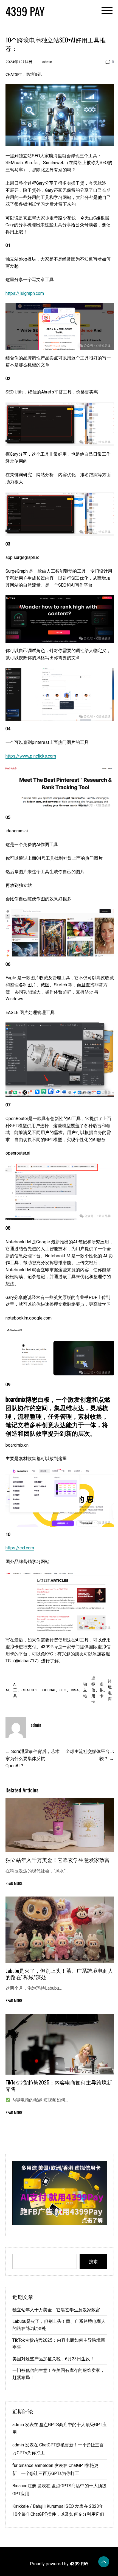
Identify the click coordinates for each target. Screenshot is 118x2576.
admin (47, 62)
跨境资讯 (34, 74)
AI (7, 1690)
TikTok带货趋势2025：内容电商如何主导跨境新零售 (59, 2085)
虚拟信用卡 (93, 1690)
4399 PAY (25, 11)
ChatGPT (14, 74)
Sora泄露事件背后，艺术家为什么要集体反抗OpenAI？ (33, 1758)
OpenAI (49, 1690)
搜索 (93, 2261)
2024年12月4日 (19, 62)
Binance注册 (24, 2486)
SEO (63, 1690)
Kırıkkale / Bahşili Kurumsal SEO (43, 2506)
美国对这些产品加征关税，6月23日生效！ (53, 2359)
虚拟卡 (102, 1690)
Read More (14, 1883)
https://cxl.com (20, 1548)
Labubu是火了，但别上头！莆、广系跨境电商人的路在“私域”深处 (59, 1974)
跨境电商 (110, 1690)
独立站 (85, 1690)
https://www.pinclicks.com (31, 756)
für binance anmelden (33, 2465)
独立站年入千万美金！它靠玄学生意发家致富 (58, 1860)
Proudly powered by (59, 2564)
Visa (75, 1690)
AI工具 (15, 1690)
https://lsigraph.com (25, 293)
